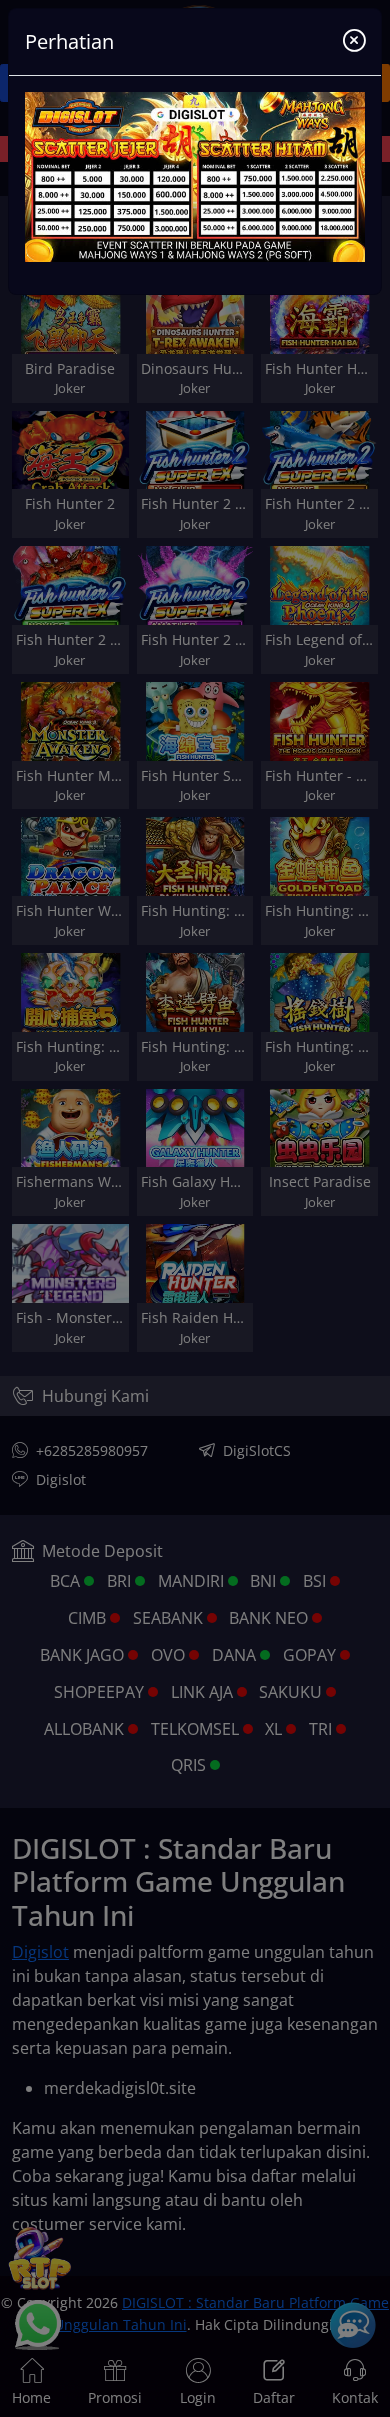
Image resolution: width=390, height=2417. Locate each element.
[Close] (354, 42)
